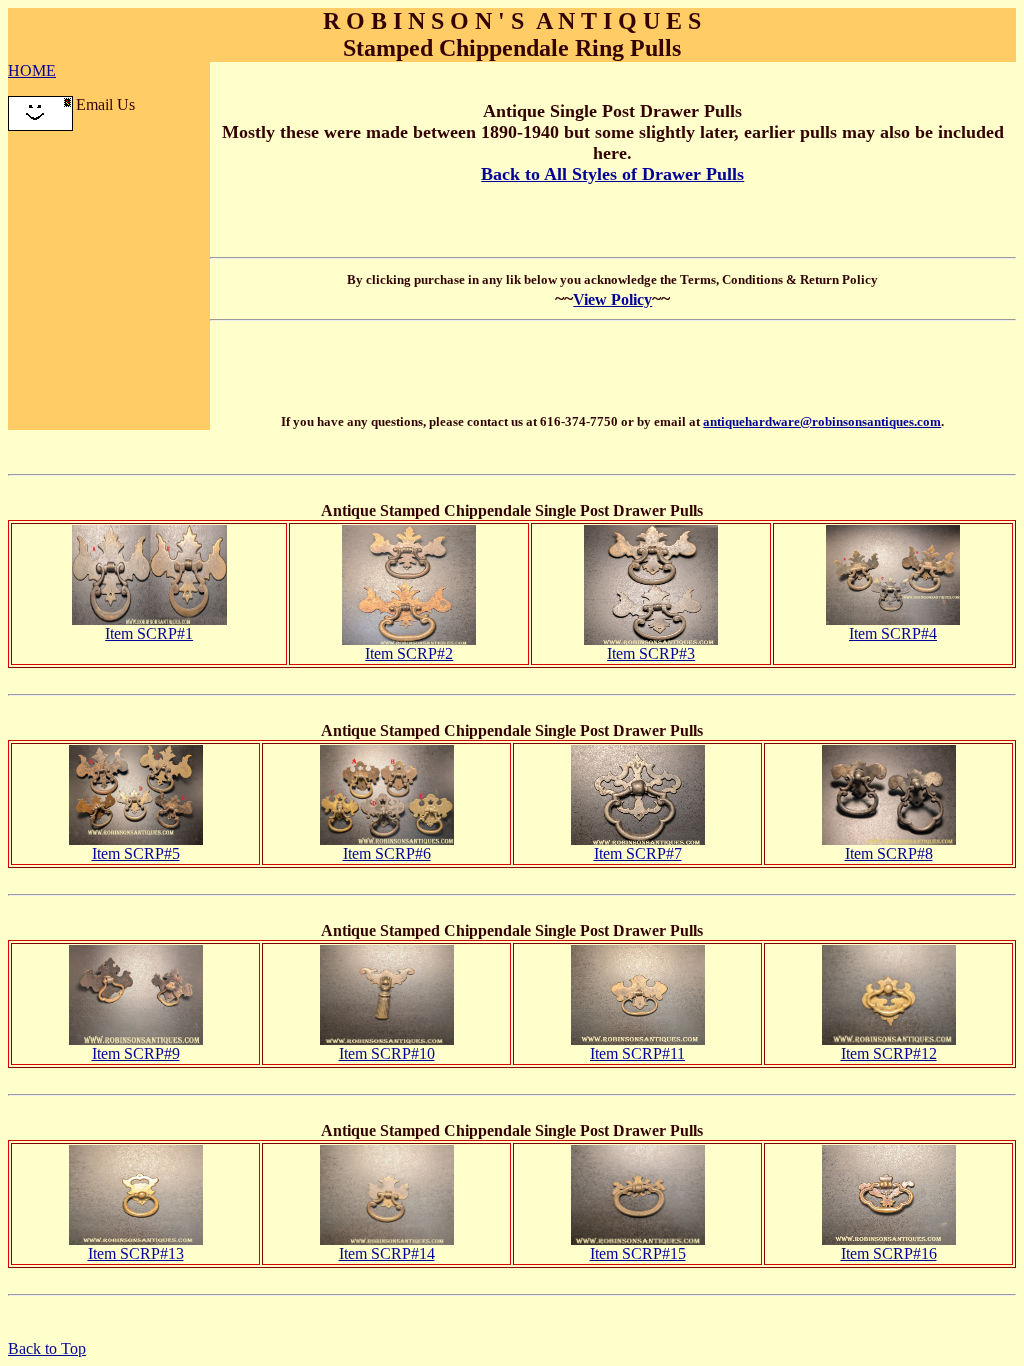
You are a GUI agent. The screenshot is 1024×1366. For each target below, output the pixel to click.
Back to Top (47, 1348)
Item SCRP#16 (889, 1253)
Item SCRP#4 (893, 633)
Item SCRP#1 (149, 633)
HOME (32, 70)
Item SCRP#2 (409, 653)
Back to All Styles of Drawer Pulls (612, 174)
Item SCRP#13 (136, 1253)
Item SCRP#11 (637, 1053)
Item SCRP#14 (387, 1253)
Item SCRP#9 (136, 1053)
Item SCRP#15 (638, 1253)
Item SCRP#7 (638, 853)
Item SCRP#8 (889, 853)
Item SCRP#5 (136, 853)
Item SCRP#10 (387, 1053)
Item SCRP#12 (889, 1053)
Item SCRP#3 (651, 653)
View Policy (612, 299)
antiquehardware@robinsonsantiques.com (822, 421)
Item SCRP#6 (387, 853)
